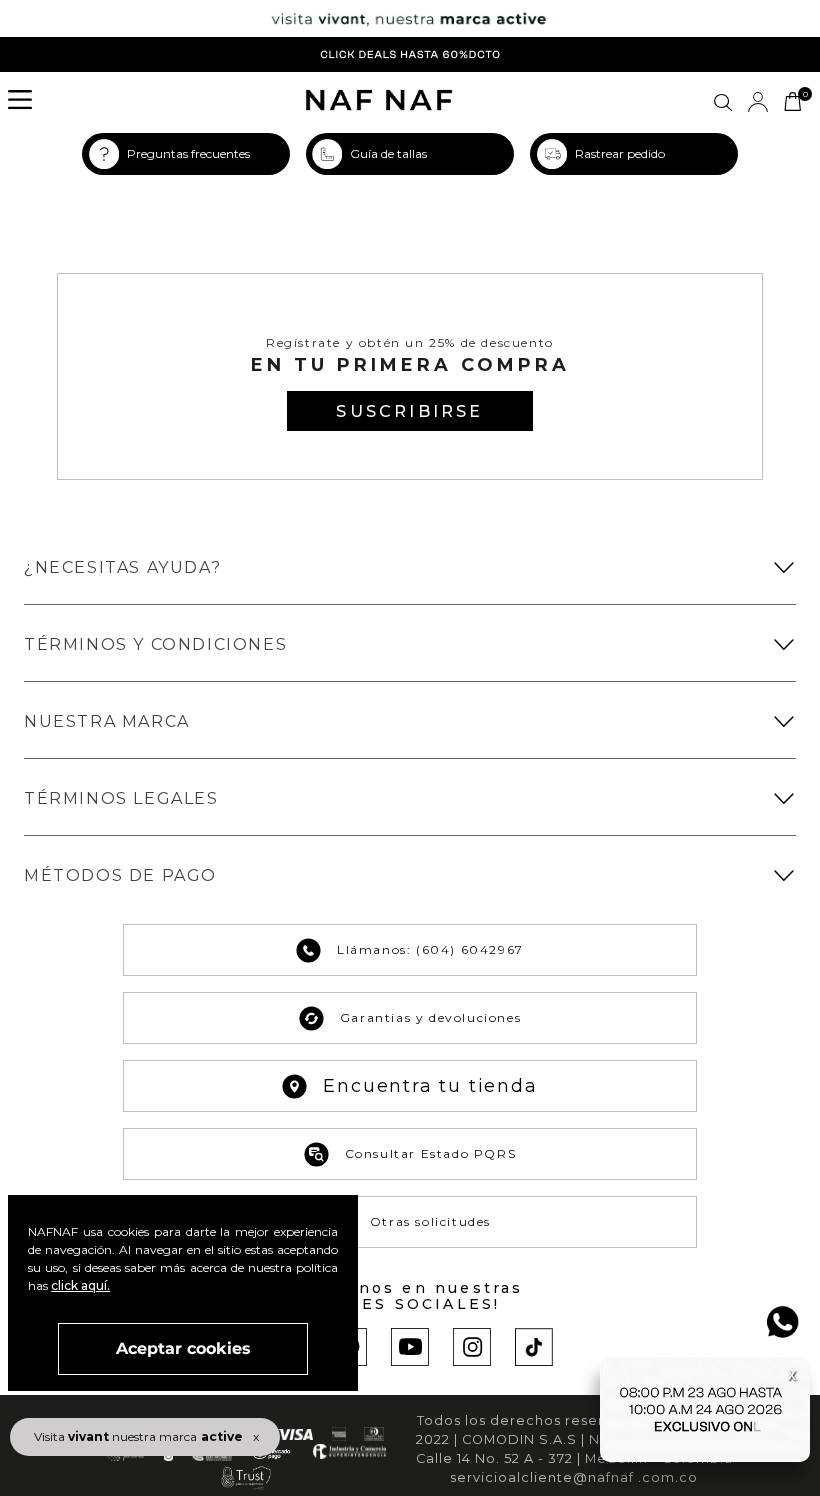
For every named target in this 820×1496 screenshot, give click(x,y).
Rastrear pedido (620, 153)
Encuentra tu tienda (430, 1086)
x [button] (256, 1436)
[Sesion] (758, 102)
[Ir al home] (379, 102)
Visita (138, 1436)
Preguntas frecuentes (188, 153)
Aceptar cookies (183, 1348)
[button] (26, 102)
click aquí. (80, 1285)
